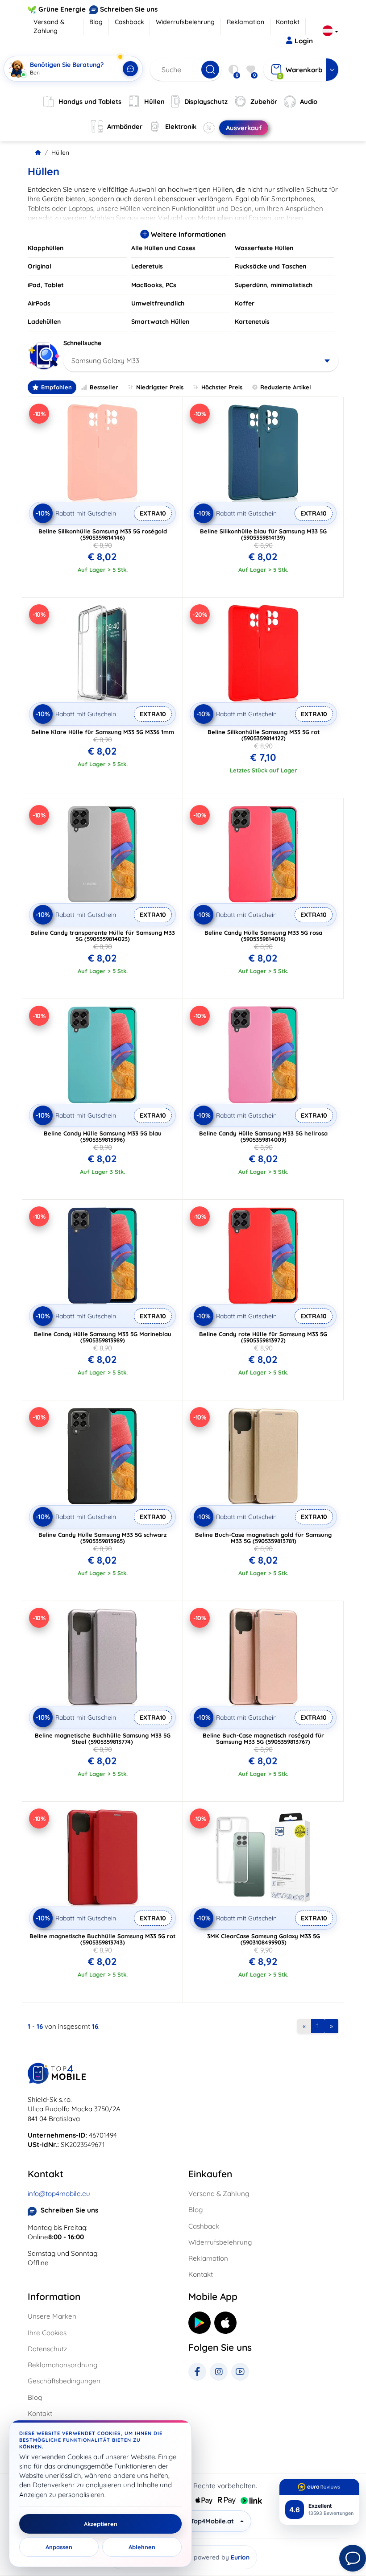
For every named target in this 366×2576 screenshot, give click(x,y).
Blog (96, 22)
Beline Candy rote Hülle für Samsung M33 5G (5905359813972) (263, 1337)
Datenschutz (47, 2349)
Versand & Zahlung (49, 26)
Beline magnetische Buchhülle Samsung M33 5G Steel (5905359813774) (103, 1738)
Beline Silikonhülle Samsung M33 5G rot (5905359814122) (264, 735)
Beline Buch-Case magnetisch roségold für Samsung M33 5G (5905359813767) (263, 1738)
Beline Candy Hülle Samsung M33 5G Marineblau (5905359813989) (103, 1337)
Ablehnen (142, 2547)
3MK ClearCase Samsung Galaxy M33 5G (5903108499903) (264, 1939)
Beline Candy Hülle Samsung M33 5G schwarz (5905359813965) (102, 1538)
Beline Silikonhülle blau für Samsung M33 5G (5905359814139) (263, 534)
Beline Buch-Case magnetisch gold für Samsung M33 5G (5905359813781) (263, 1538)
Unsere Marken (52, 2316)
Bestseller (104, 387)
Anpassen (59, 2547)
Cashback (129, 22)
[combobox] (201, 361)
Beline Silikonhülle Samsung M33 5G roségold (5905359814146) (103, 534)
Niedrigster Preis (160, 387)
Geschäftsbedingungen (64, 2381)
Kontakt (288, 22)
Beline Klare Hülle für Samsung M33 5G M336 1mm (103, 732)
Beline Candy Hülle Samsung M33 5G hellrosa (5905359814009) (263, 1136)
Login (304, 41)
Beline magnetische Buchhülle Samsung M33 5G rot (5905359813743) (102, 1939)
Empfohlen (56, 387)
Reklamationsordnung (62, 2365)
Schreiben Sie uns (129, 9)
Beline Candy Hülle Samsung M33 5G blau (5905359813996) (103, 1136)
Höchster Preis (222, 387)
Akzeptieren (101, 2524)
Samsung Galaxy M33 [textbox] (105, 361)
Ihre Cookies (47, 2333)
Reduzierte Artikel (286, 387)
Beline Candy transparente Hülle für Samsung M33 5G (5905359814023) (103, 936)
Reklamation (245, 22)
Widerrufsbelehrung (185, 22)
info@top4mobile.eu (59, 2194)
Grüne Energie (62, 9)
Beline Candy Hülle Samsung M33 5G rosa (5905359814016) (263, 936)
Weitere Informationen (187, 234)
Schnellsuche (82, 343)
